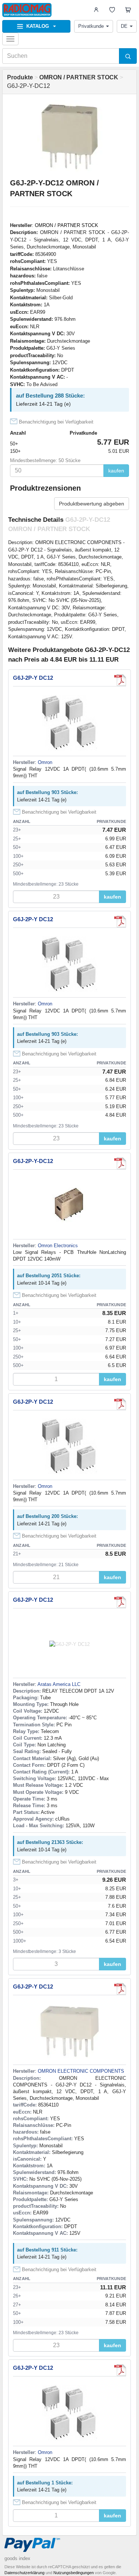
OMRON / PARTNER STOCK (67, 225)
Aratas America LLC (59, 1684)
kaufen (116, 471)
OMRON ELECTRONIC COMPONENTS (81, 2071)
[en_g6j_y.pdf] (120, 1163)
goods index (17, 2558)
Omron (45, 762)
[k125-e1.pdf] (120, 680)
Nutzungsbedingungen (74, 2573)
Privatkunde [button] (91, 26)
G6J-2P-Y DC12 (33, 678)
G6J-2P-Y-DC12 (33, 1161)
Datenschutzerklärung (24, 2573)
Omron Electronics (58, 1246)
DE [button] (124, 26)
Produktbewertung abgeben (92, 504)
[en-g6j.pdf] (120, 1602)
